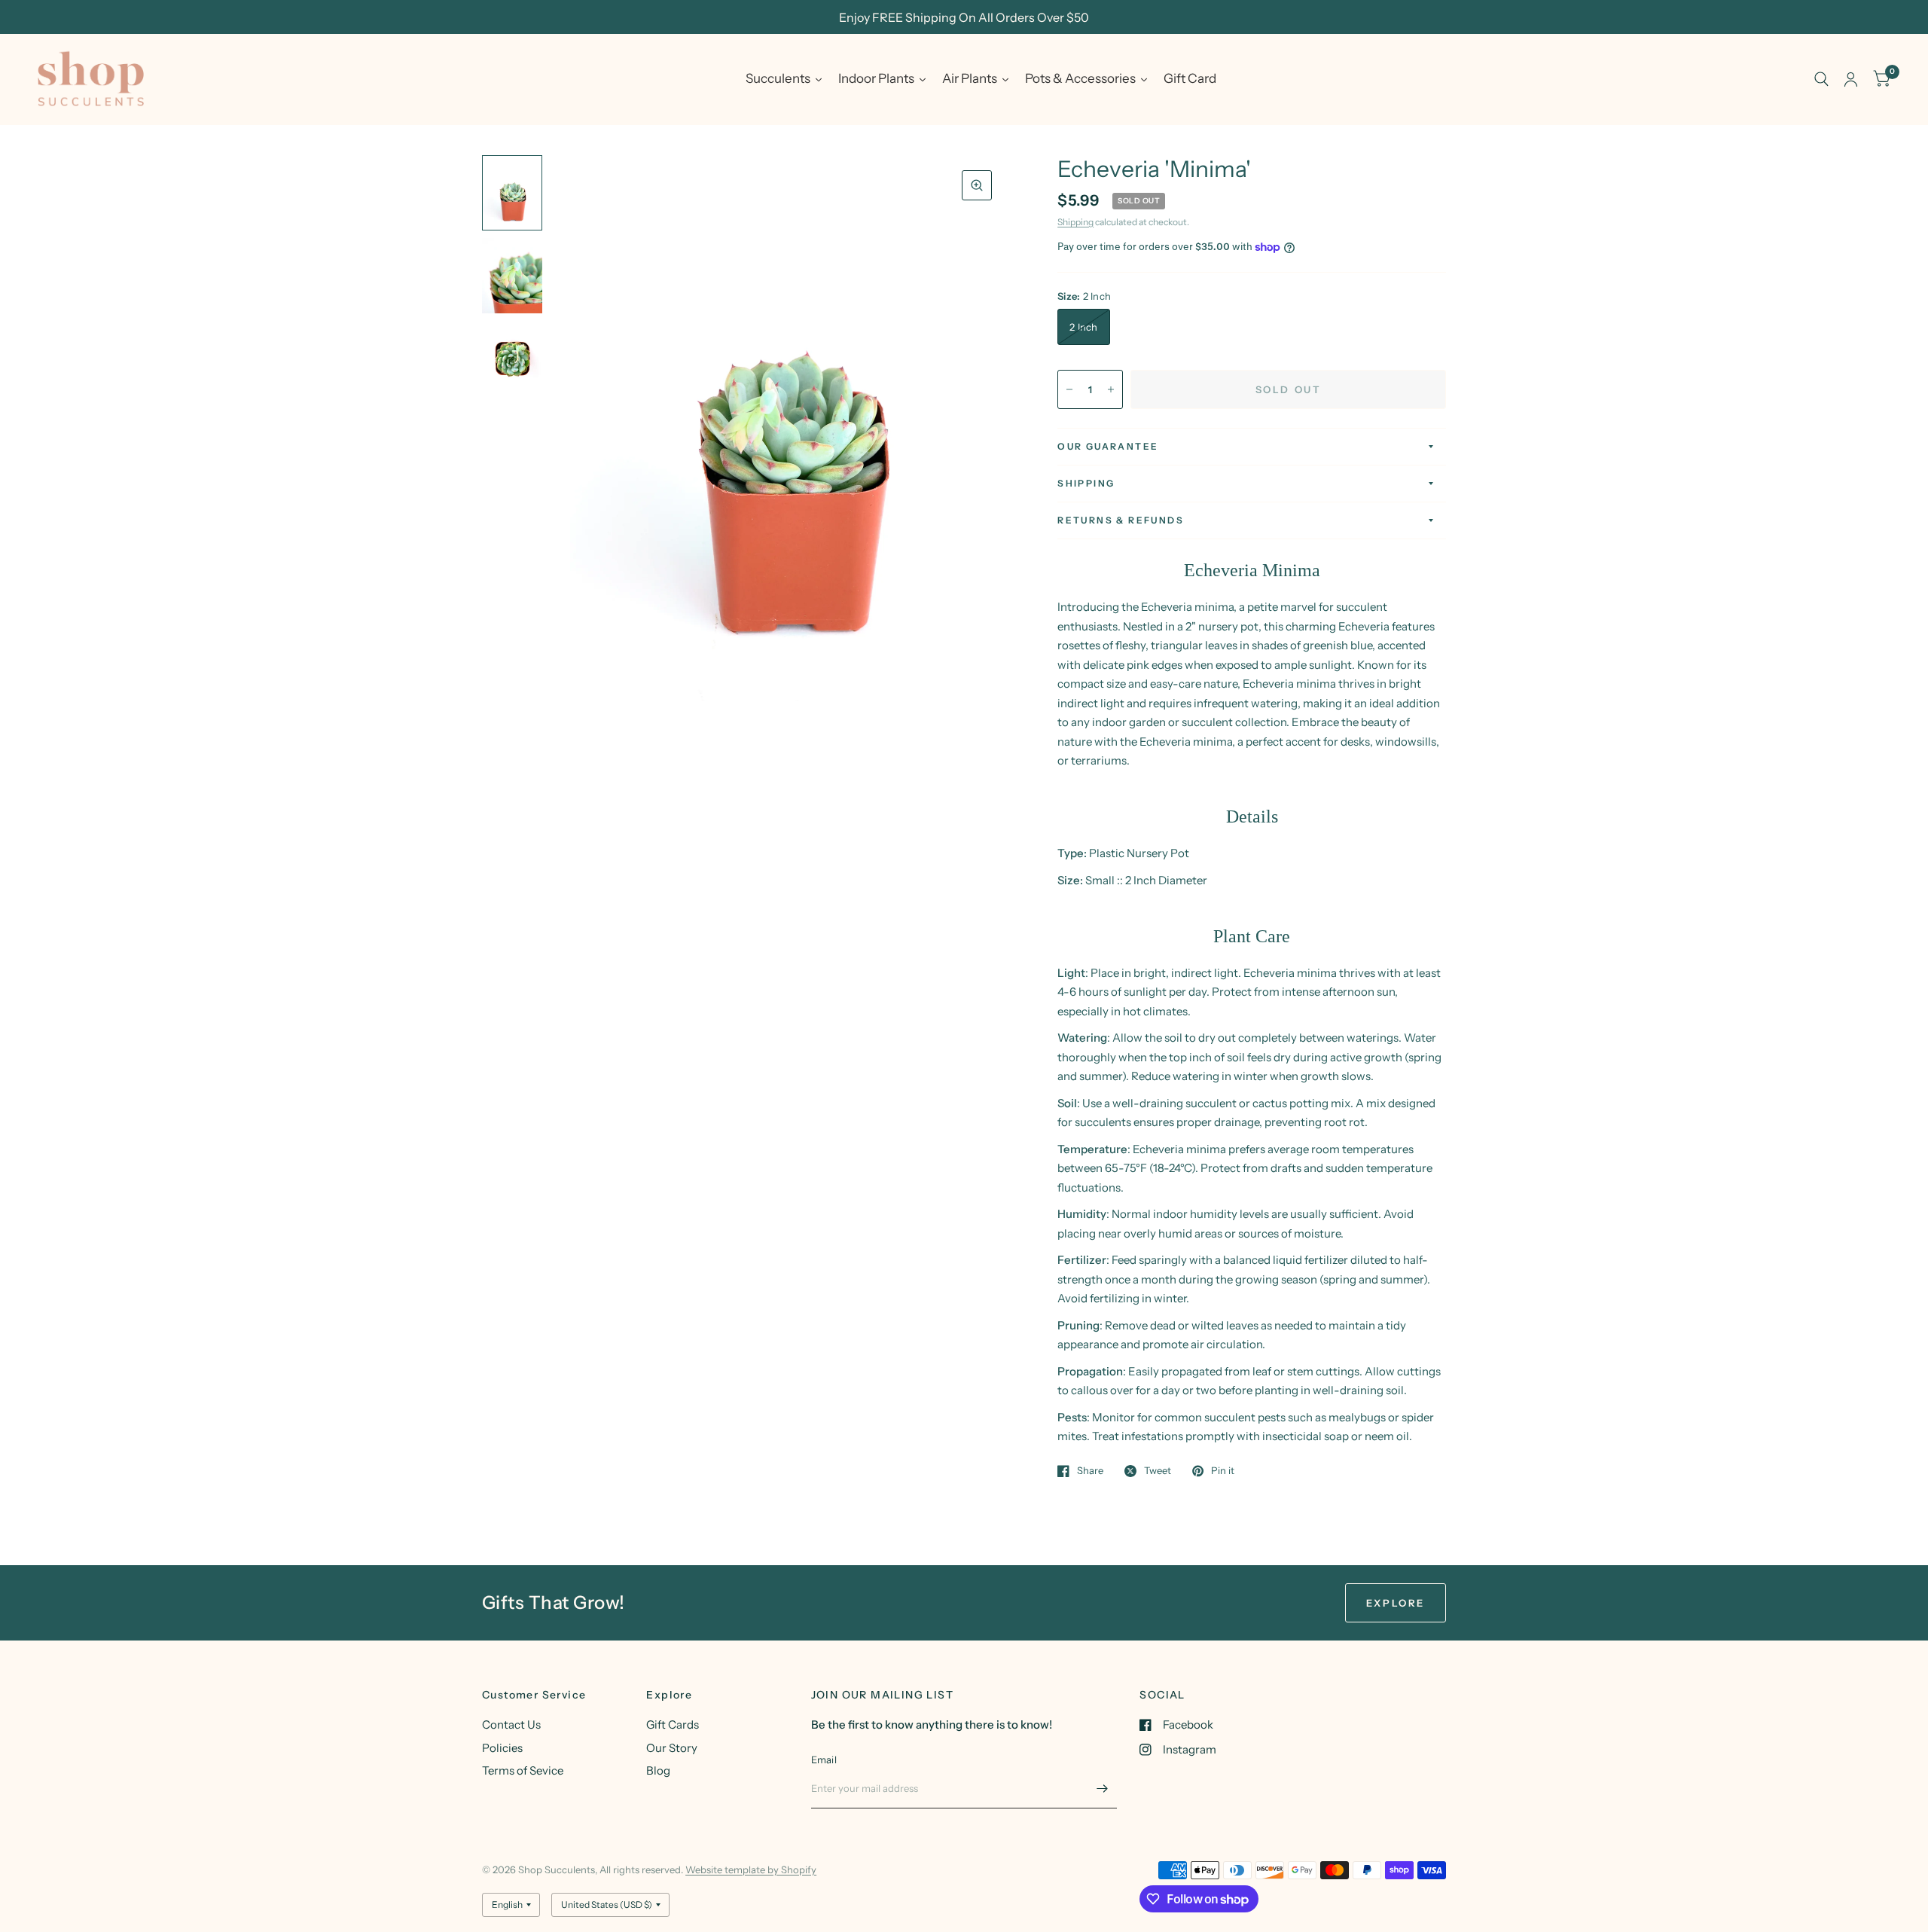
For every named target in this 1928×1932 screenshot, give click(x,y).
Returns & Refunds (1121, 520)
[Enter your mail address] (1102, 1789)
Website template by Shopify (751, 1869)
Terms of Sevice (523, 1770)
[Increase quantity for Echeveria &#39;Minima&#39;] (1111, 389)
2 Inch (1084, 327)
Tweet (1158, 1471)
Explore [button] (1396, 1603)
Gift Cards (673, 1724)
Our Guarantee (1108, 446)
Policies (502, 1748)
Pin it (1223, 1471)
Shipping (1075, 222)
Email (824, 1760)
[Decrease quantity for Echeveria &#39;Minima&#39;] (1069, 389)
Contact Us (511, 1724)
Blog (658, 1770)
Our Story (672, 1748)
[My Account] (1851, 79)
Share (1090, 1471)
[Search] (1821, 79)
